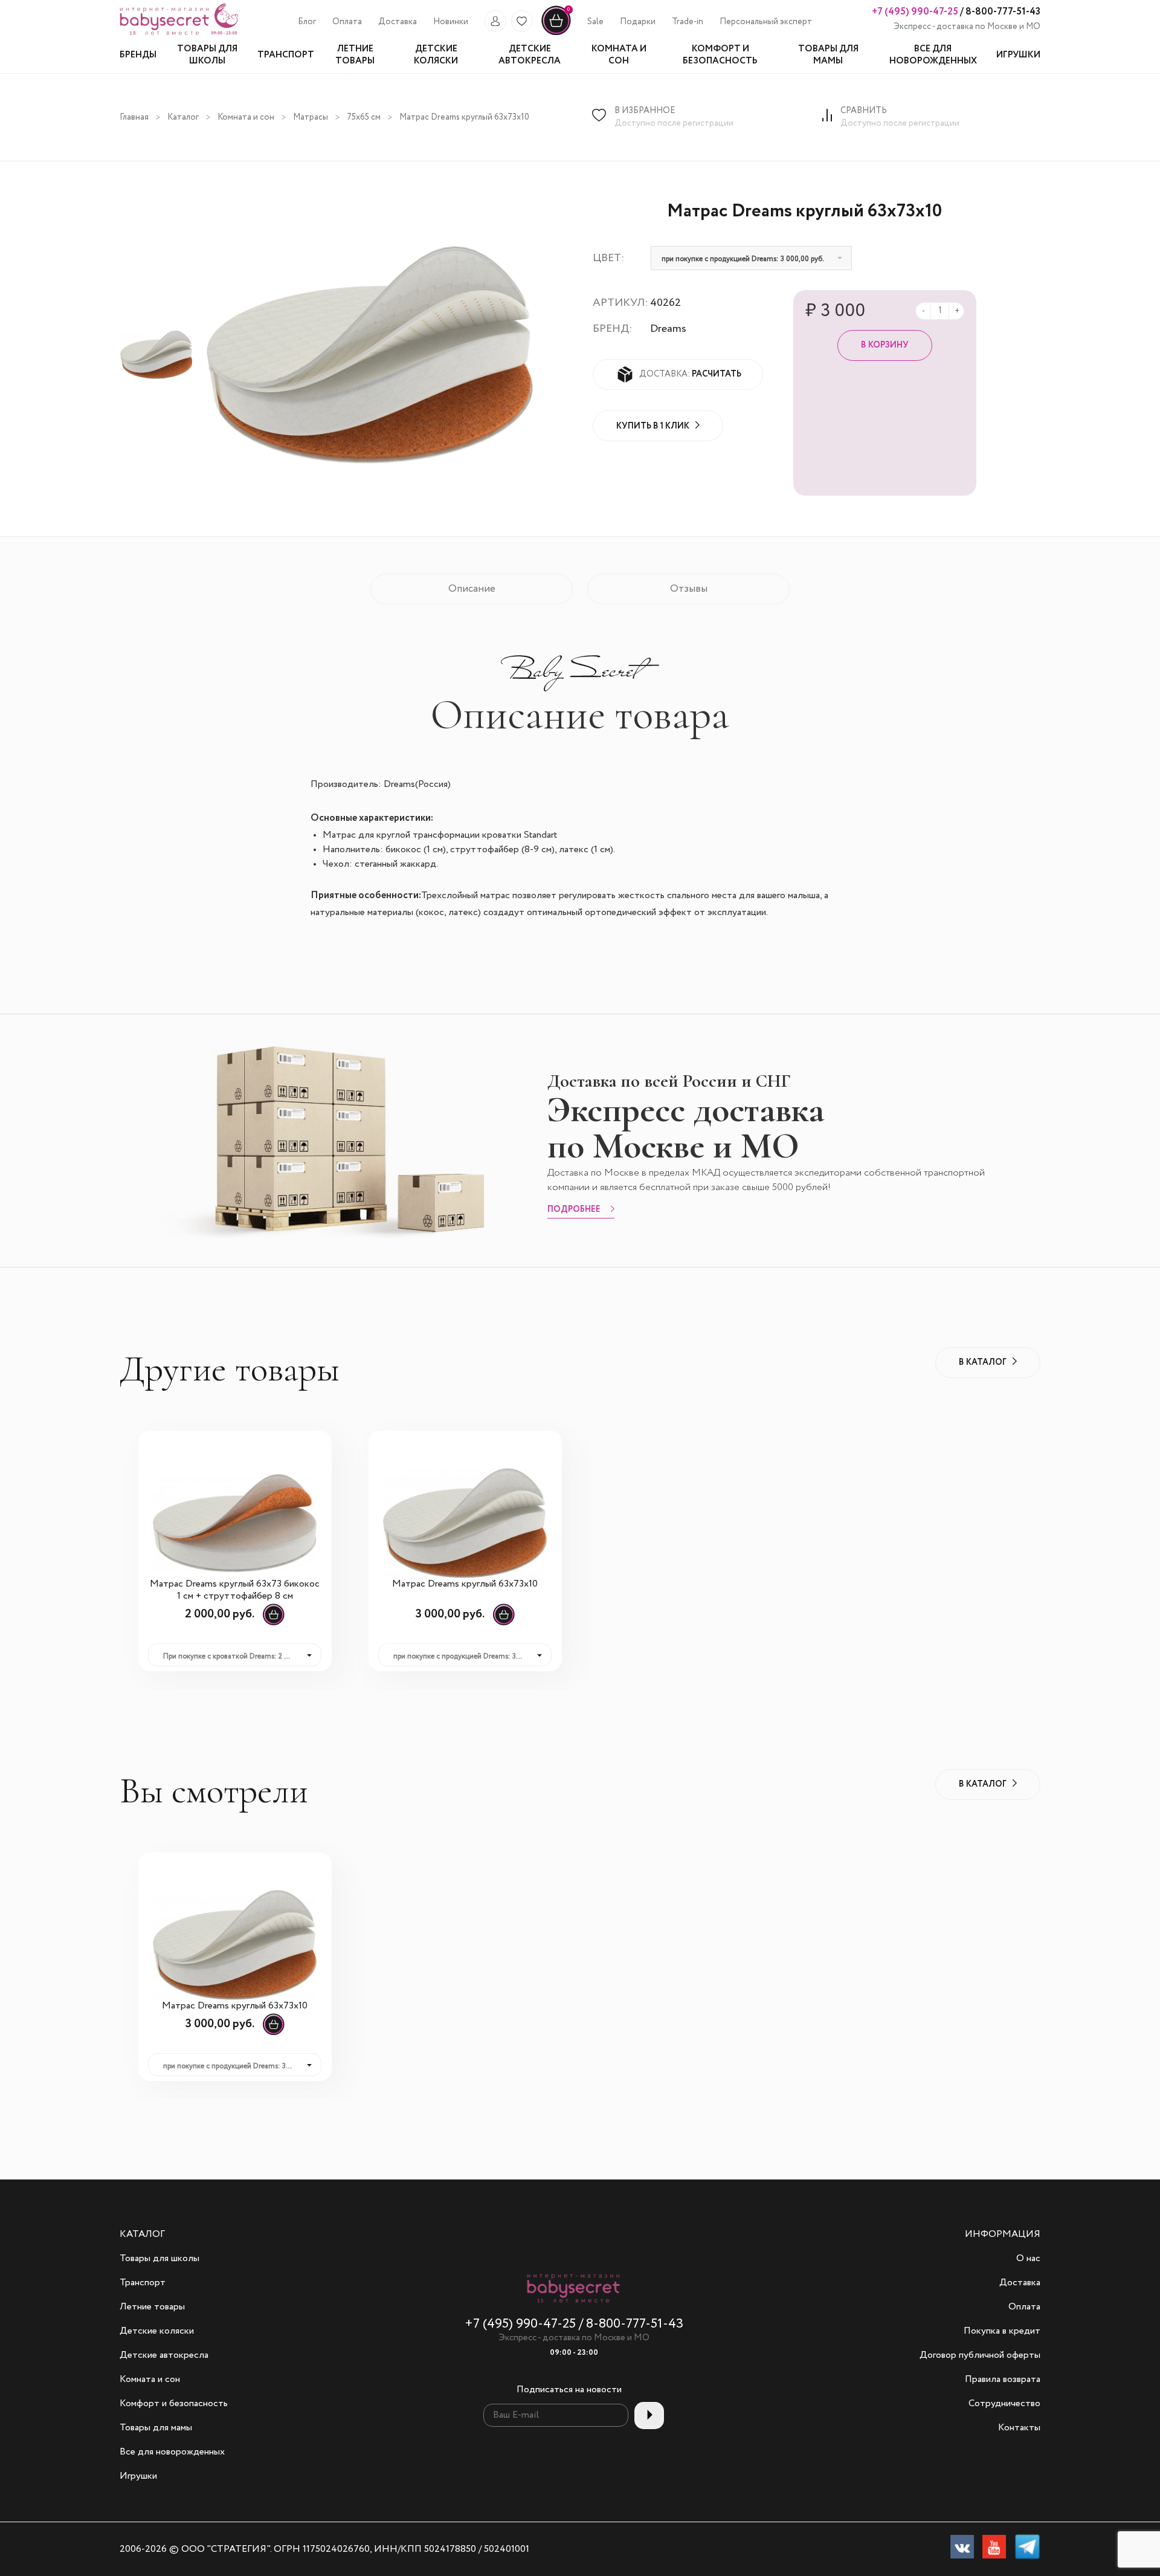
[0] (556, 33)
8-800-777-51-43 (1002, 12)
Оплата (347, 22)
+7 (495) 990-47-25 (915, 12)
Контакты (1019, 2428)
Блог (307, 22)
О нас (1028, 2259)
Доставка (398, 22)
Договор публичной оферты (980, 2355)
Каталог (183, 117)
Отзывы (689, 589)
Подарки (638, 22)
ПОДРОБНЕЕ (574, 1210)
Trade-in (688, 22)
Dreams (668, 329)
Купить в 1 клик (653, 426)
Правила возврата (1003, 2380)
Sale (595, 22)
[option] (156, 355)
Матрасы (311, 117)
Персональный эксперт (766, 22)
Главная (134, 117)
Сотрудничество (1004, 2404)
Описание (472, 589)
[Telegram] (1027, 2549)
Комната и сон (246, 117)
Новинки (451, 22)
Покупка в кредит (1002, 2331)
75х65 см (364, 117)
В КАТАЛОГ (983, 1362)
